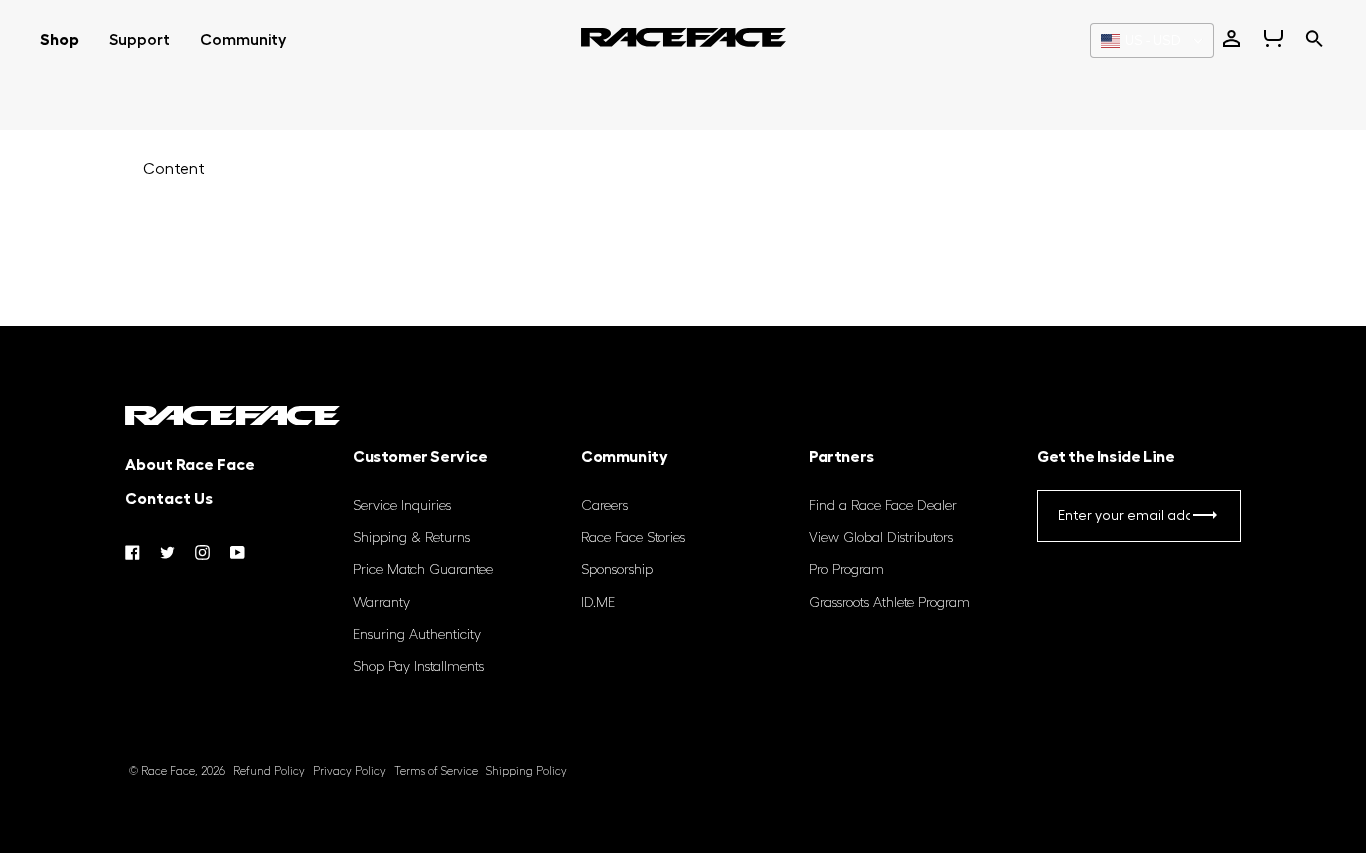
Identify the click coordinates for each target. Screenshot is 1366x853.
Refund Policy (269, 771)
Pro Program (846, 570)
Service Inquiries (402, 506)
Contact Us (169, 499)
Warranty (381, 603)
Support (139, 40)
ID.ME (598, 603)
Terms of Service (436, 771)
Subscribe (1204, 519)
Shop (59, 40)
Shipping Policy (526, 771)
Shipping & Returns (411, 538)
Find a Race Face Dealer (883, 506)
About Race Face (190, 465)
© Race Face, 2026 (177, 771)
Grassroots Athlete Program (889, 603)
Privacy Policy (349, 771)
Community (243, 40)
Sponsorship (617, 570)
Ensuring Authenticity (417, 635)
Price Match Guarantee (423, 570)
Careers (604, 506)
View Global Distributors (881, 538)
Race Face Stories (633, 538)
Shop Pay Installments (418, 667)
